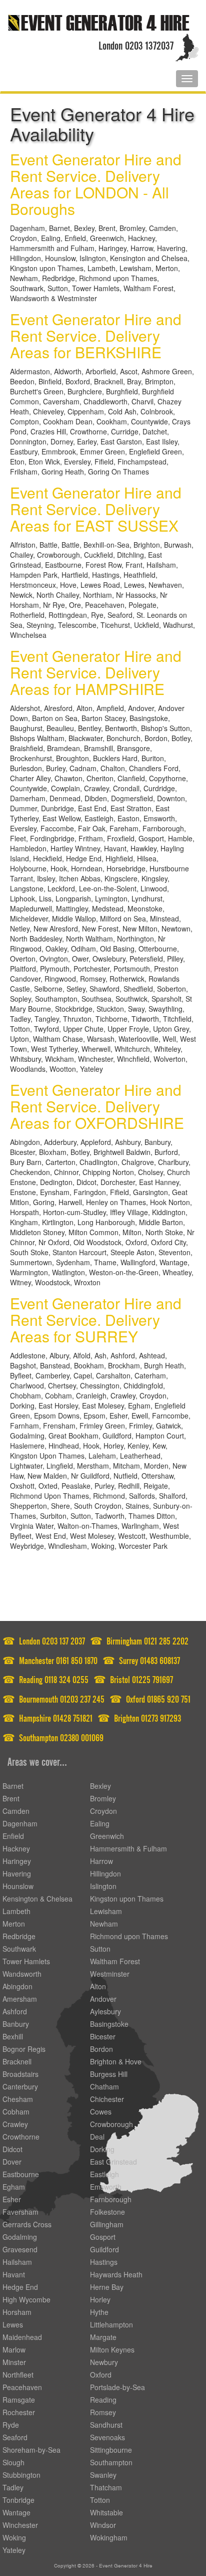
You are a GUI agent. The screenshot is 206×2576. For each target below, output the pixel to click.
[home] (98, 22)
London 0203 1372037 (136, 44)
